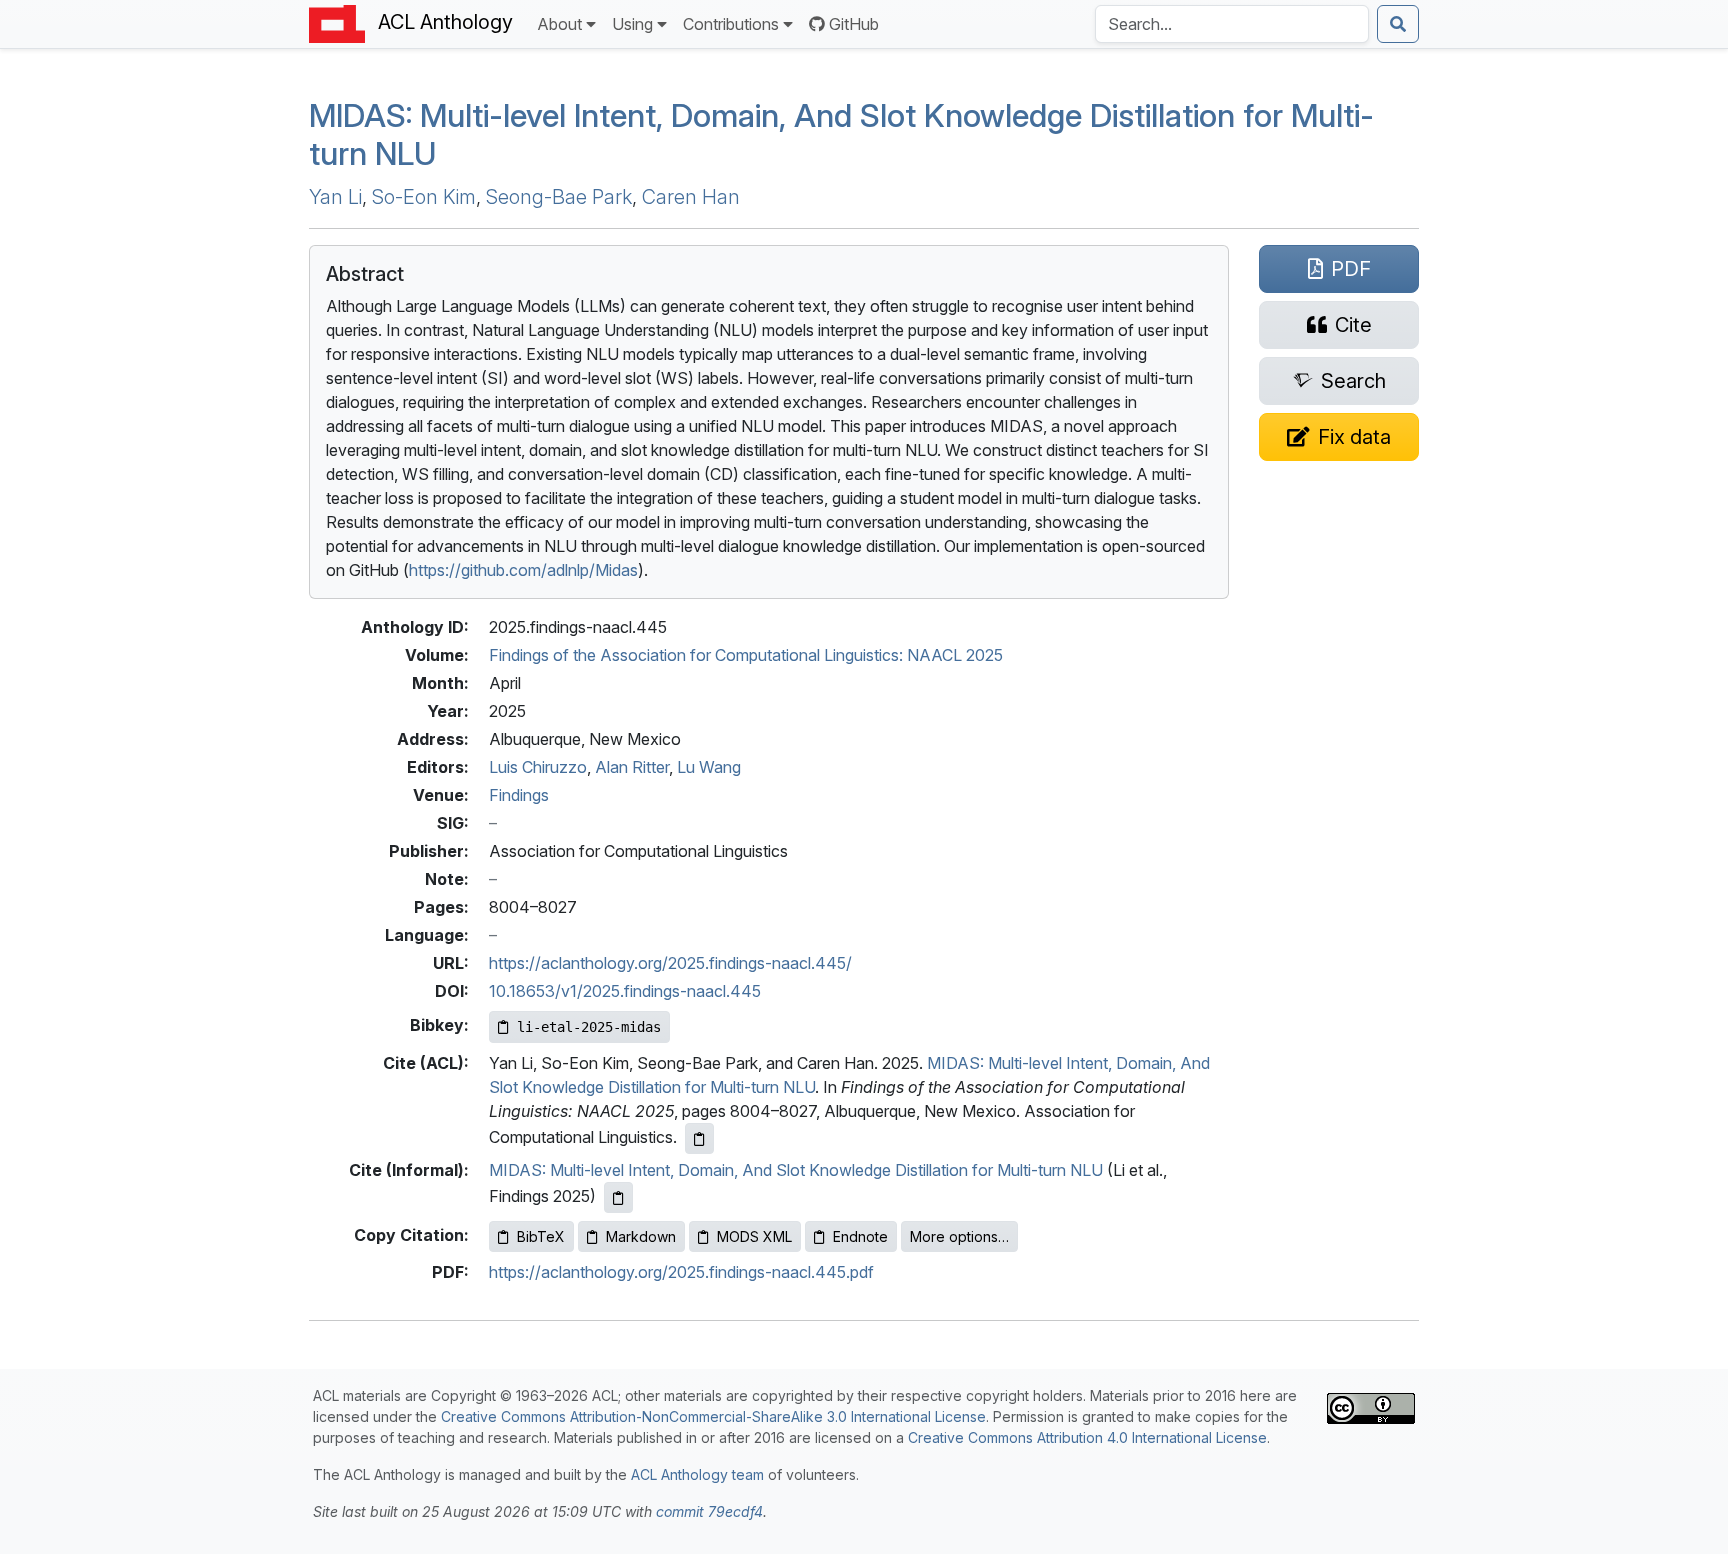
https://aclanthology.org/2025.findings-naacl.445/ (670, 963)
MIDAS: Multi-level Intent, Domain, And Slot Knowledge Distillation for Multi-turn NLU (796, 1170)
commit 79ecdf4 (709, 1511)
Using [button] (632, 24)
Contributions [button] (731, 24)
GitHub (854, 24)
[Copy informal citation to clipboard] (618, 1197)
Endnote (860, 1236)
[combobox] (1232, 24)
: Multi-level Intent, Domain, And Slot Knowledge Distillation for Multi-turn (841, 134)
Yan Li (335, 197)
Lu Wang (709, 767)
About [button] (559, 24)
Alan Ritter (632, 767)
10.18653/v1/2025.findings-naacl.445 (625, 991)
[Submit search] (1398, 24)
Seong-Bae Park (559, 197)
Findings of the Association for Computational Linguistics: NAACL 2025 (746, 655)
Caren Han (691, 197)
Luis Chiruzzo (538, 767)
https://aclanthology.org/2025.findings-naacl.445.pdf (681, 1272)
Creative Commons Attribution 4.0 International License (1087, 1437)
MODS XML (754, 1236)
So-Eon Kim (424, 197)
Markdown (641, 1236)
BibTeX (541, 1236)
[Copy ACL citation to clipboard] (699, 1138)
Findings (519, 795)
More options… (959, 1236)
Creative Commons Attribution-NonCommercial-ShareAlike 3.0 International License (713, 1416)
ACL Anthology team (697, 1474)
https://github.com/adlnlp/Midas (523, 570)
